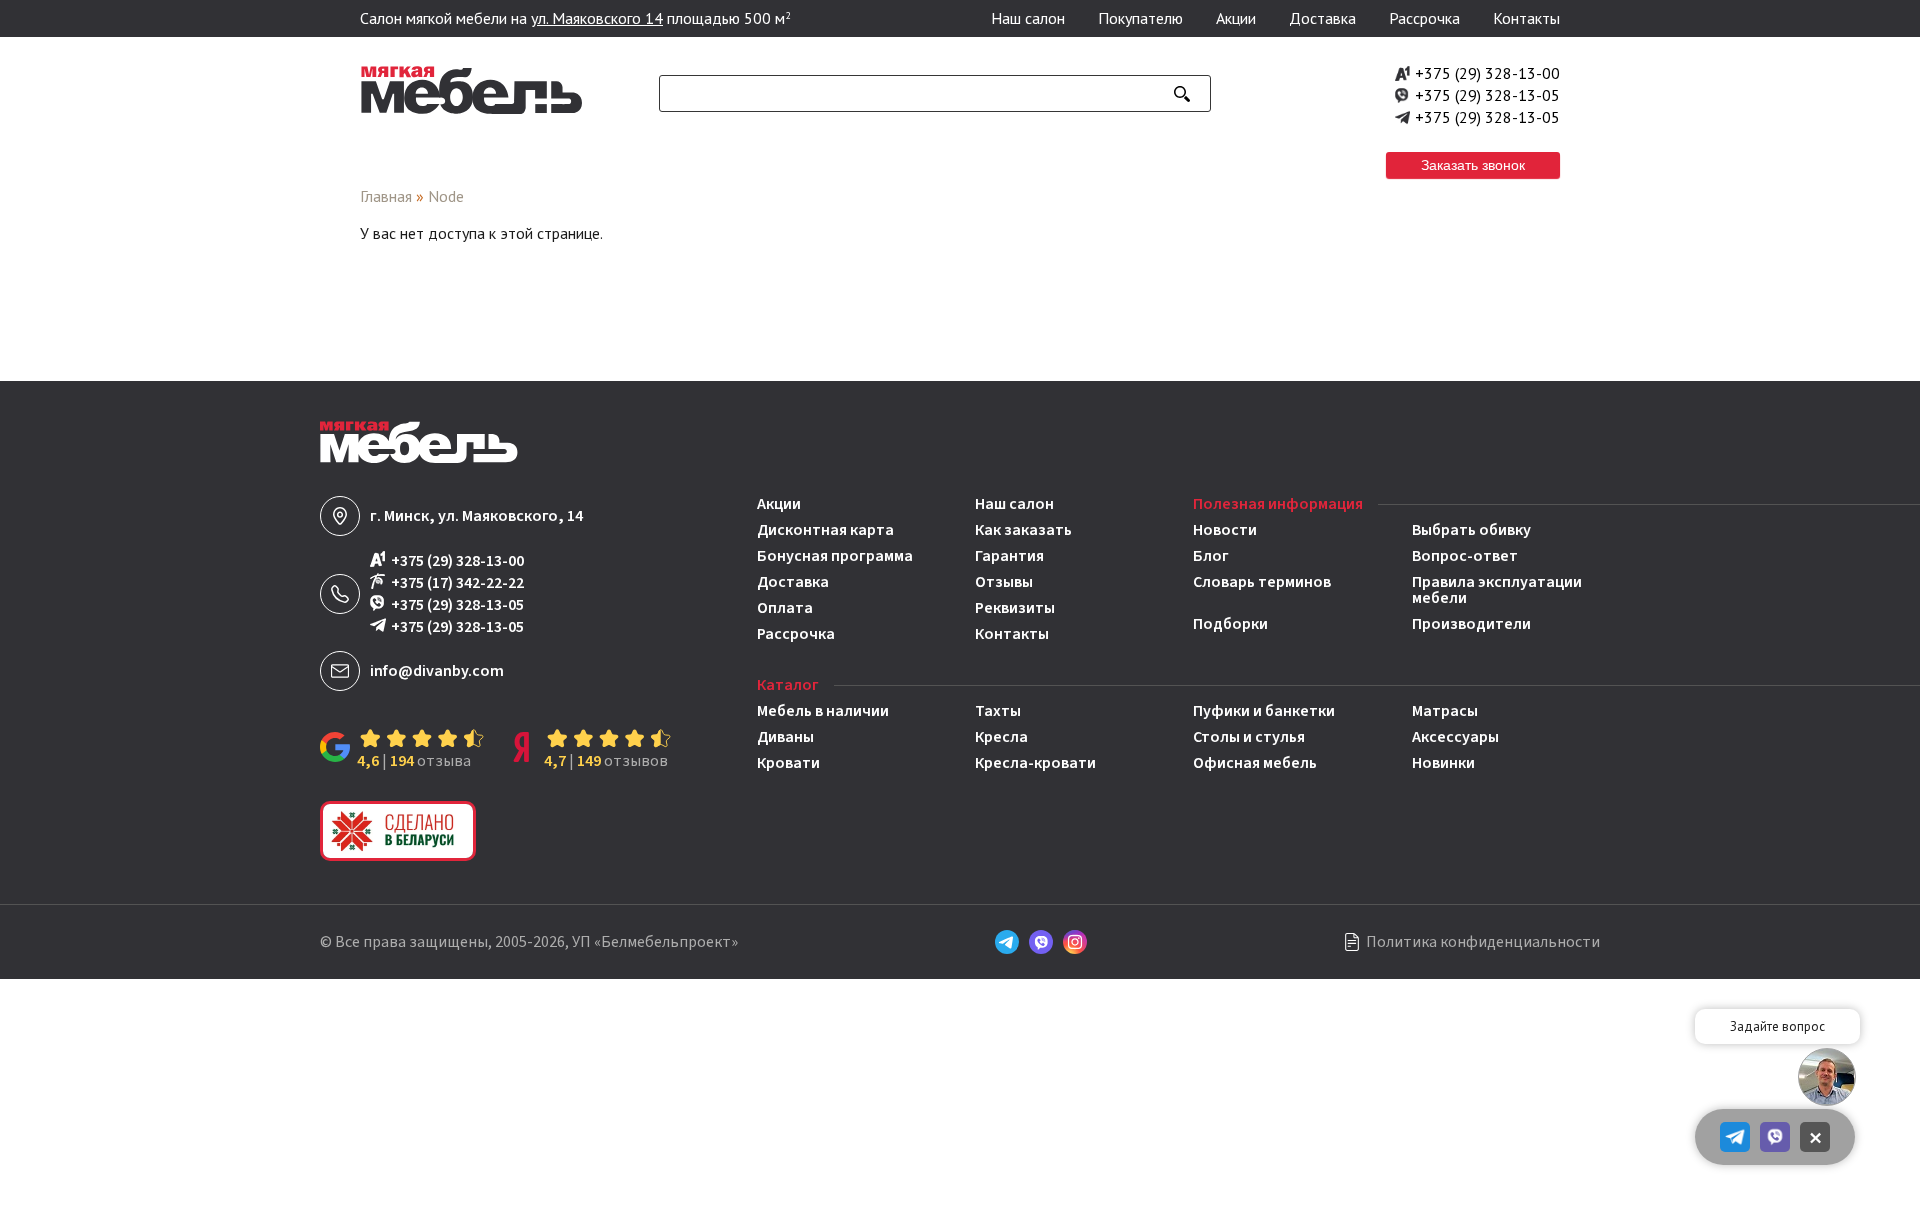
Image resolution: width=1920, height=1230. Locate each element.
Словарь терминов (1262, 583)
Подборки (1230, 624)
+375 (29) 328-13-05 (1487, 95)
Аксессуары (1455, 737)
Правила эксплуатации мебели (1497, 590)
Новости (1225, 530)
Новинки (1443, 763)
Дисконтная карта (825, 530)
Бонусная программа (835, 556)
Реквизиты (1015, 608)
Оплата (785, 608)
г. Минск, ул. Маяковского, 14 (476, 516)
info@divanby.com (437, 671)
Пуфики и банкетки (1264, 711)
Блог (1211, 556)
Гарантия (1009, 556)
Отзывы (1004, 582)
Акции (1236, 18)
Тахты (998, 711)
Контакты (1526, 18)
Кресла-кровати (1035, 763)
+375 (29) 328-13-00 (1487, 73)
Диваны (785, 737)
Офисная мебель (1255, 763)
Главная (386, 196)
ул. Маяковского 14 (597, 18)
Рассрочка (1424, 18)
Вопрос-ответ (1465, 556)
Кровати (788, 763)
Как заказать (1023, 530)
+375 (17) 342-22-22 (457, 582)
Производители (1471, 624)
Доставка (1322, 18)
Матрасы (1445, 711)
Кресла (1001, 737)
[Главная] (472, 109)
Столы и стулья (1249, 737)
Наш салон (1028, 18)
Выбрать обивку (1471, 530)
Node (446, 196)
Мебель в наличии (823, 711)
